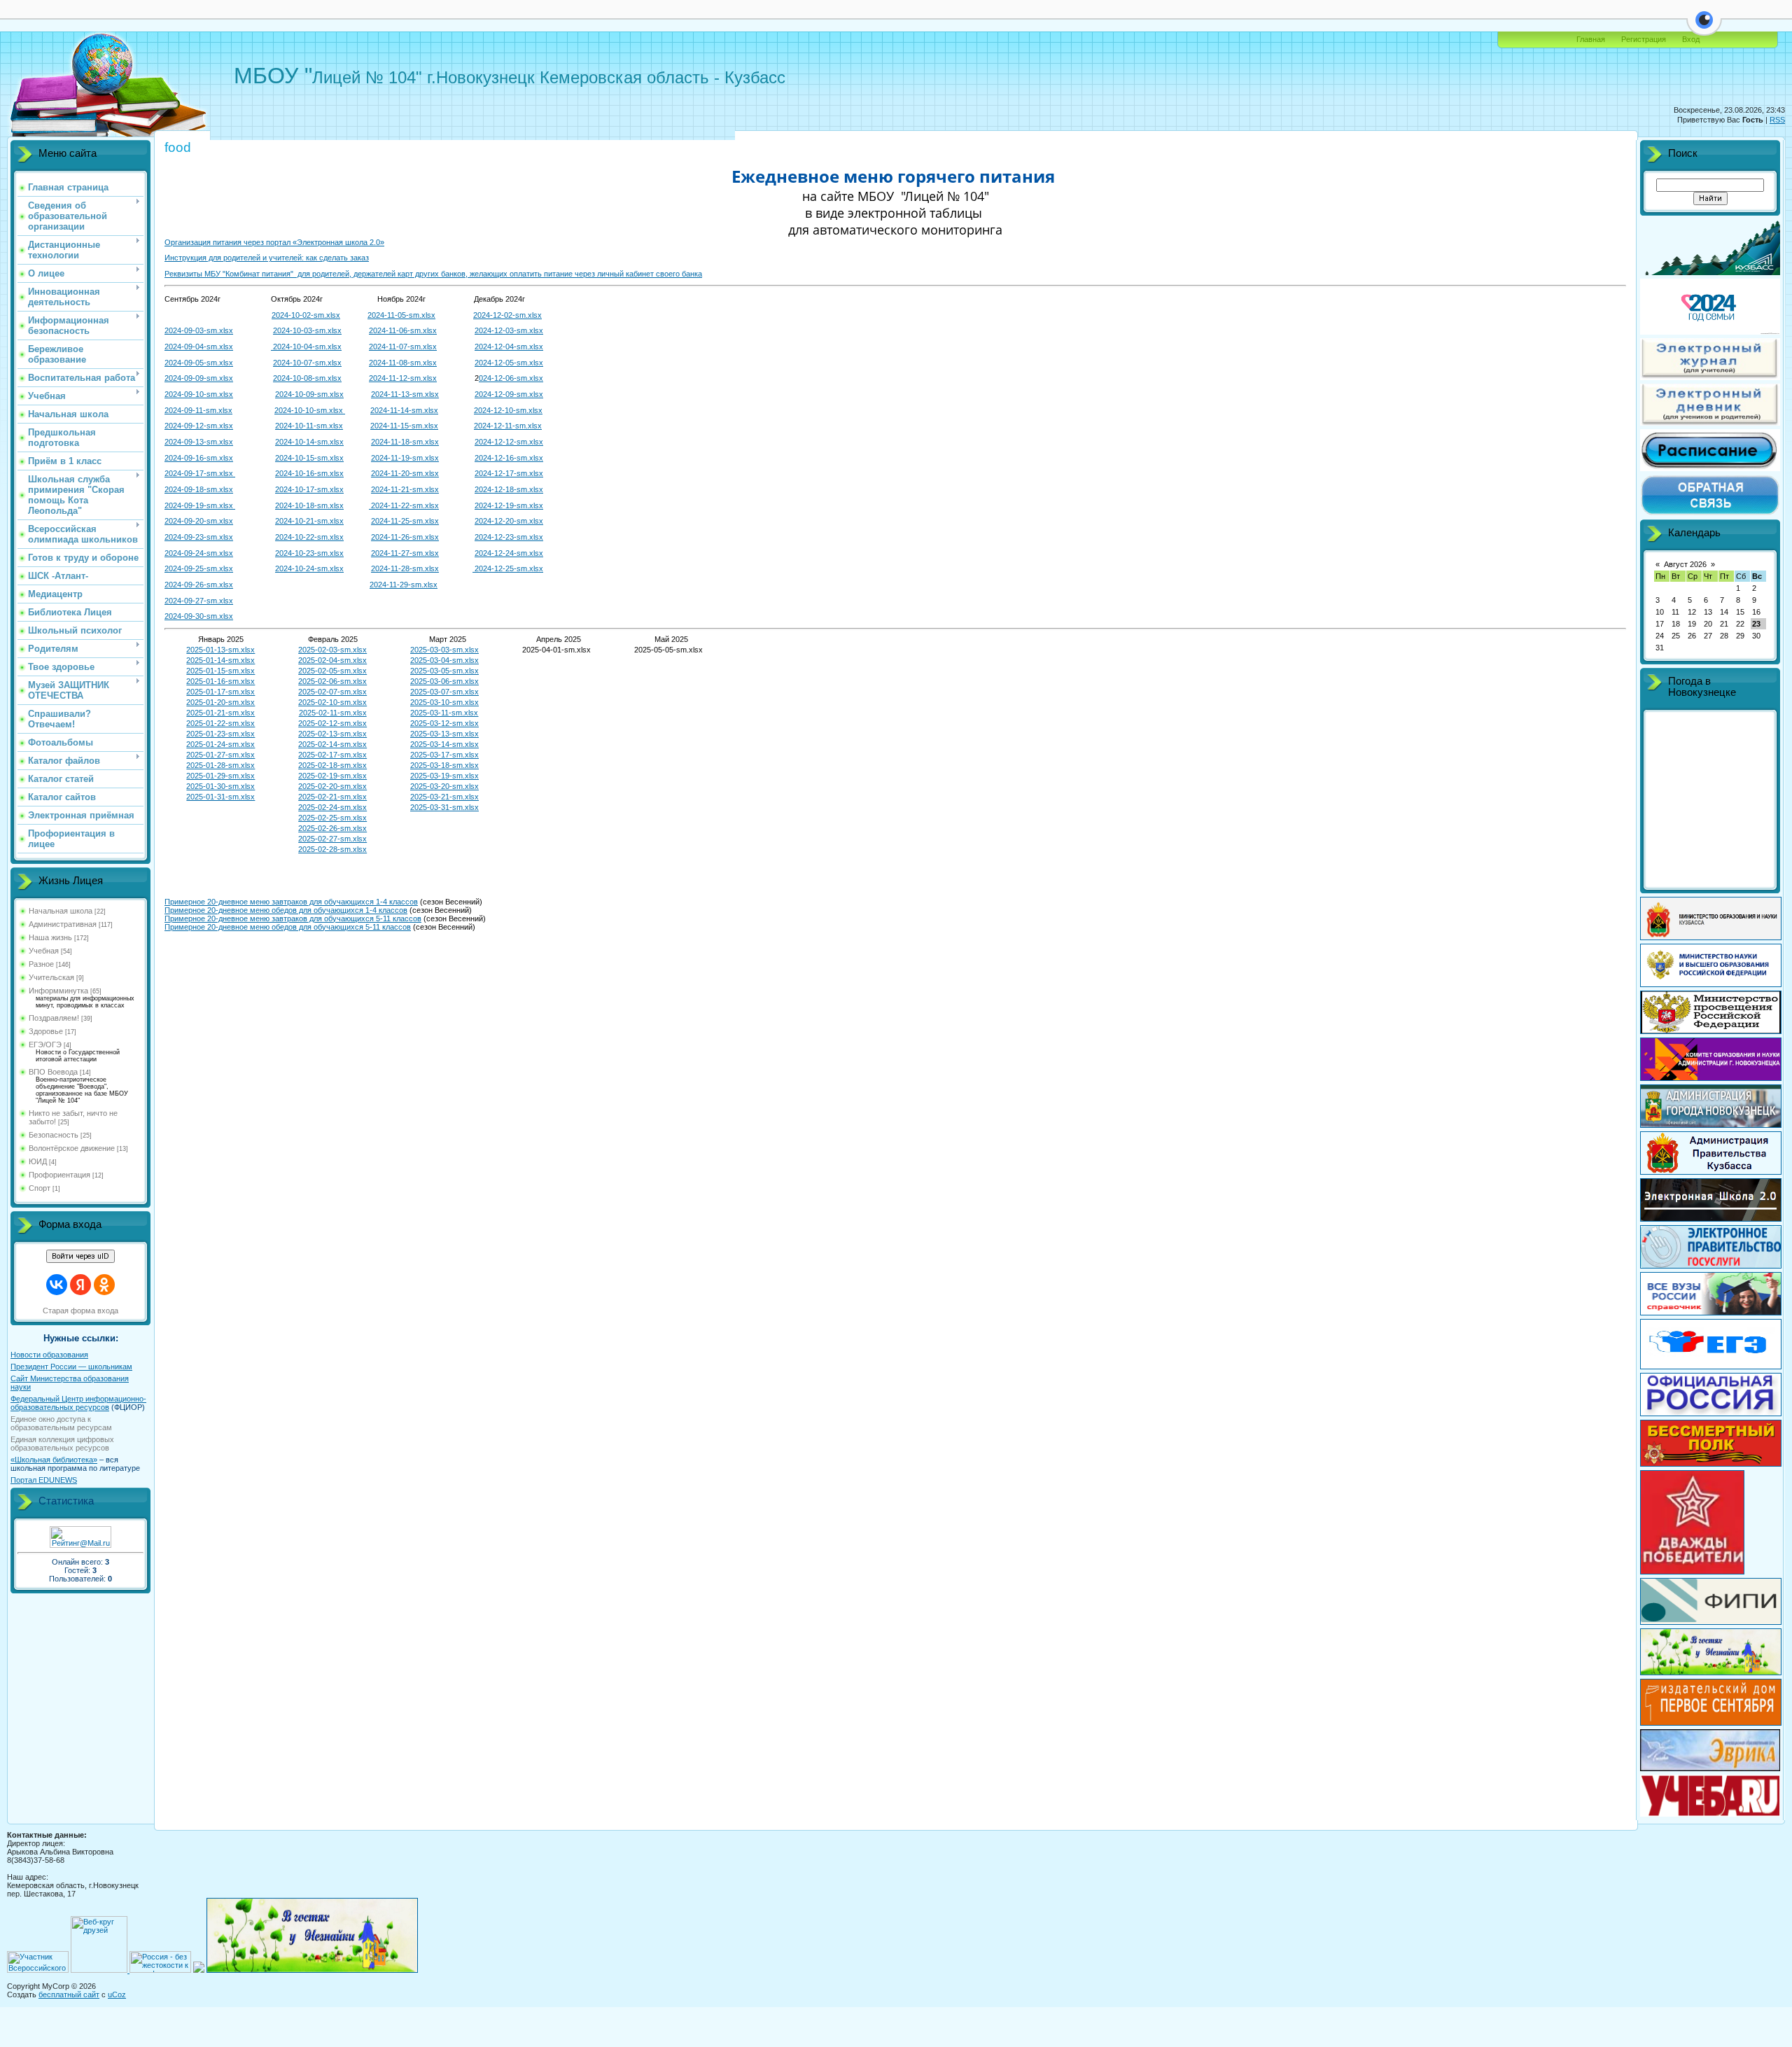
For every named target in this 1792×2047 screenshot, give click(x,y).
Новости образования (49, 1355)
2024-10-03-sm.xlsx (307, 330)
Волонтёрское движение (72, 1148)
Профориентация (59, 1175)
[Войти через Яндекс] (80, 1285)
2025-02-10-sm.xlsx (332, 702)
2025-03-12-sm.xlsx (444, 723)
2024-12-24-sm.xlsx (509, 553)
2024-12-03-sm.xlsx (509, 330)
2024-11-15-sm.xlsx (404, 426)
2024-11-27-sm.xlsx (405, 553)
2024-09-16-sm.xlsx (199, 458)
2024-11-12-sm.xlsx (403, 378)
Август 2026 (1685, 564)
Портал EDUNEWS (44, 1480)
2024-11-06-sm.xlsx (403, 330)
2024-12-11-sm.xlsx (508, 426)
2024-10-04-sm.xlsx (306, 347)
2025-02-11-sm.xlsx (333, 713)
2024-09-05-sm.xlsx (199, 363)
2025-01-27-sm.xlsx (220, 755)
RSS (1777, 120)
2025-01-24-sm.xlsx (220, 744)
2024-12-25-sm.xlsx (508, 568)
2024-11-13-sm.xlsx (405, 394)
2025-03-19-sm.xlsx (444, 776)
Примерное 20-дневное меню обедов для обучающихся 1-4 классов (286, 910)
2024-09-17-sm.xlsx (200, 473)
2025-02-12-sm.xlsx (332, 723)
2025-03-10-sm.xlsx (444, 702)
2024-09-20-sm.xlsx (199, 521)
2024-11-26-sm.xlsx (405, 537)
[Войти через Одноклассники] (104, 1285)
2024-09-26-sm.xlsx (199, 585)
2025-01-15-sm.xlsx (220, 671)
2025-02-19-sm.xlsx (332, 776)
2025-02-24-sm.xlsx (332, 807)
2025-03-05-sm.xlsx (444, 671)
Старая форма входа (80, 1311)
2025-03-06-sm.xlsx (444, 681)
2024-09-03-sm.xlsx (199, 330)
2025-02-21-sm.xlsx (332, 797)
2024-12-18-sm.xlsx (509, 489)
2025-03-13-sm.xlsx (444, 734)
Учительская (51, 977)
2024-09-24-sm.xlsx (199, 553)
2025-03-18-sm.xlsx (444, 765)
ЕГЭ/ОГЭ (45, 1045)
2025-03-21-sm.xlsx (444, 797)
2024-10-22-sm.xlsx (309, 537)
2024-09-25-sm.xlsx (199, 568)
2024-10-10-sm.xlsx (310, 410)
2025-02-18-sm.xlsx (332, 765)
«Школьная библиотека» (54, 1460)
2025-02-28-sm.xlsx (332, 849)
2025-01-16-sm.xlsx (220, 681)
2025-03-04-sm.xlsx (444, 660)
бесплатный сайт (69, 1994)
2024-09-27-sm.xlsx (199, 601)
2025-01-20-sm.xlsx (220, 702)
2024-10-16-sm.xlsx (309, 473)
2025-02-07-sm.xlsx (332, 692)
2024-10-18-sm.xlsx (309, 505)
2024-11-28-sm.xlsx (405, 568)
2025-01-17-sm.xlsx (220, 692)
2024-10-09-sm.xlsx (309, 394)
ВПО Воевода (53, 1072)
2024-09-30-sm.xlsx (199, 616)
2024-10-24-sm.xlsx (309, 568)
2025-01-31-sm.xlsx (220, 797)
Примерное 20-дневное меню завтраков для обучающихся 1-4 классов (291, 902)
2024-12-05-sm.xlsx (509, 363)
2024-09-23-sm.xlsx (199, 537)
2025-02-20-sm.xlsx (332, 786)
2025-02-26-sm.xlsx (332, 828)
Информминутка (58, 991)
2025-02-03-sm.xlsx (332, 650)
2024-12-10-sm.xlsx (508, 410)
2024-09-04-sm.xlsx (199, 347)
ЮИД (38, 1161)
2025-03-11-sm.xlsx (444, 713)
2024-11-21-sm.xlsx (405, 489)
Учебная (44, 951)
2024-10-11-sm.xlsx (309, 426)
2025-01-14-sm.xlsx (220, 660)
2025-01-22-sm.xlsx (220, 723)
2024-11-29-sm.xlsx (404, 585)
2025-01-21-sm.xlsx (220, 713)
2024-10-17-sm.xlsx (309, 489)
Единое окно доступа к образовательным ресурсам (61, 1423)
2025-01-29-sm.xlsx (220, 776)
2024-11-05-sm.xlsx (401, 315)
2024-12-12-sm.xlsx (509, 442)
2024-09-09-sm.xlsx (199, 378)
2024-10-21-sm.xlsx (309, 521)
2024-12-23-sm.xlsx (509, 537)
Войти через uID (80, 1256)
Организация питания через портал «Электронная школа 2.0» (274, 242)
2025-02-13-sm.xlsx (332, 734)
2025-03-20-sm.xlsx (444, 786)
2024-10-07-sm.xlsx (307, 363)
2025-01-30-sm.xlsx (220, 786)
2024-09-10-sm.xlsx (199, 394)
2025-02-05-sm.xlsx (332, 671)
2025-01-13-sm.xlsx (220, 650)
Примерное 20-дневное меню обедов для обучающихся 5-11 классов (288, 927)
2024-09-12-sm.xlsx (199, 426)
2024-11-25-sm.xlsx (405, 521)
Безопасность (54, 1135)
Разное (41, 964)
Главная (1591, 39)
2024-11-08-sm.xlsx (403, 363)
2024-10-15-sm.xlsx (309, 458)
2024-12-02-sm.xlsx (507, 315)
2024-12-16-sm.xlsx (509, 458)
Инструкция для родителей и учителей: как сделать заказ (267, 258)
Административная (63, 924)
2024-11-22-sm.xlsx (404, 505)
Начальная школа (61, 911)
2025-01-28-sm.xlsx (220, 765)
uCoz (117, 1994)
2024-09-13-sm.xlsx (199, 442)
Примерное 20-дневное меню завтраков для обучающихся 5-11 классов (293, 918)
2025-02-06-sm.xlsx (332, 681)
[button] (1704, 28)
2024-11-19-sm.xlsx (405, 458)
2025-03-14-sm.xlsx (444, 744)
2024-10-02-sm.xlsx (306, 315)
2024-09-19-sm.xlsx (200, 505)
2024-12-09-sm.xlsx (509, 394)
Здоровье (46, 1031)
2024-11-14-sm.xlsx (404, 410)
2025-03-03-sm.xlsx (444, 650)
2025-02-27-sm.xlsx (332, 839)
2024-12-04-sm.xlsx (509, 347)
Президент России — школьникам (71, 1367)
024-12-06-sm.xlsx (511, 378)
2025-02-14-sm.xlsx (332, 744)
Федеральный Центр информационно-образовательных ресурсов (78, 1403)
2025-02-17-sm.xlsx (332, 755)
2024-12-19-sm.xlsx (509, 505)
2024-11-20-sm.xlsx (405, 473)
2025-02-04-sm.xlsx (332, 660)
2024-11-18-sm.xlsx (405, 442)
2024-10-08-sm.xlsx (307, 378)
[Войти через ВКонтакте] (57, 1285)
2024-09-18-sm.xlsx (199, 489)
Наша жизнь (50, 937)
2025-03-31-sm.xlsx (444, 807)
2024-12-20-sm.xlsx (509, 521)
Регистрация (1644, 39)
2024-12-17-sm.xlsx (509, 473)
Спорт (40, 1188)
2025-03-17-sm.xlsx (444, 755)
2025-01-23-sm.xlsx (220, 734)
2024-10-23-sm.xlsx (309, 553)
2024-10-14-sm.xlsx (309, 442)
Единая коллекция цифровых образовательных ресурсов (62, 1444)
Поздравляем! (54, 1018)
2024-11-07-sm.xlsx (403, 347)
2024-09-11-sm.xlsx (198, 410)
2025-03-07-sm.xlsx (444, 692)
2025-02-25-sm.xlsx (332, 818)
